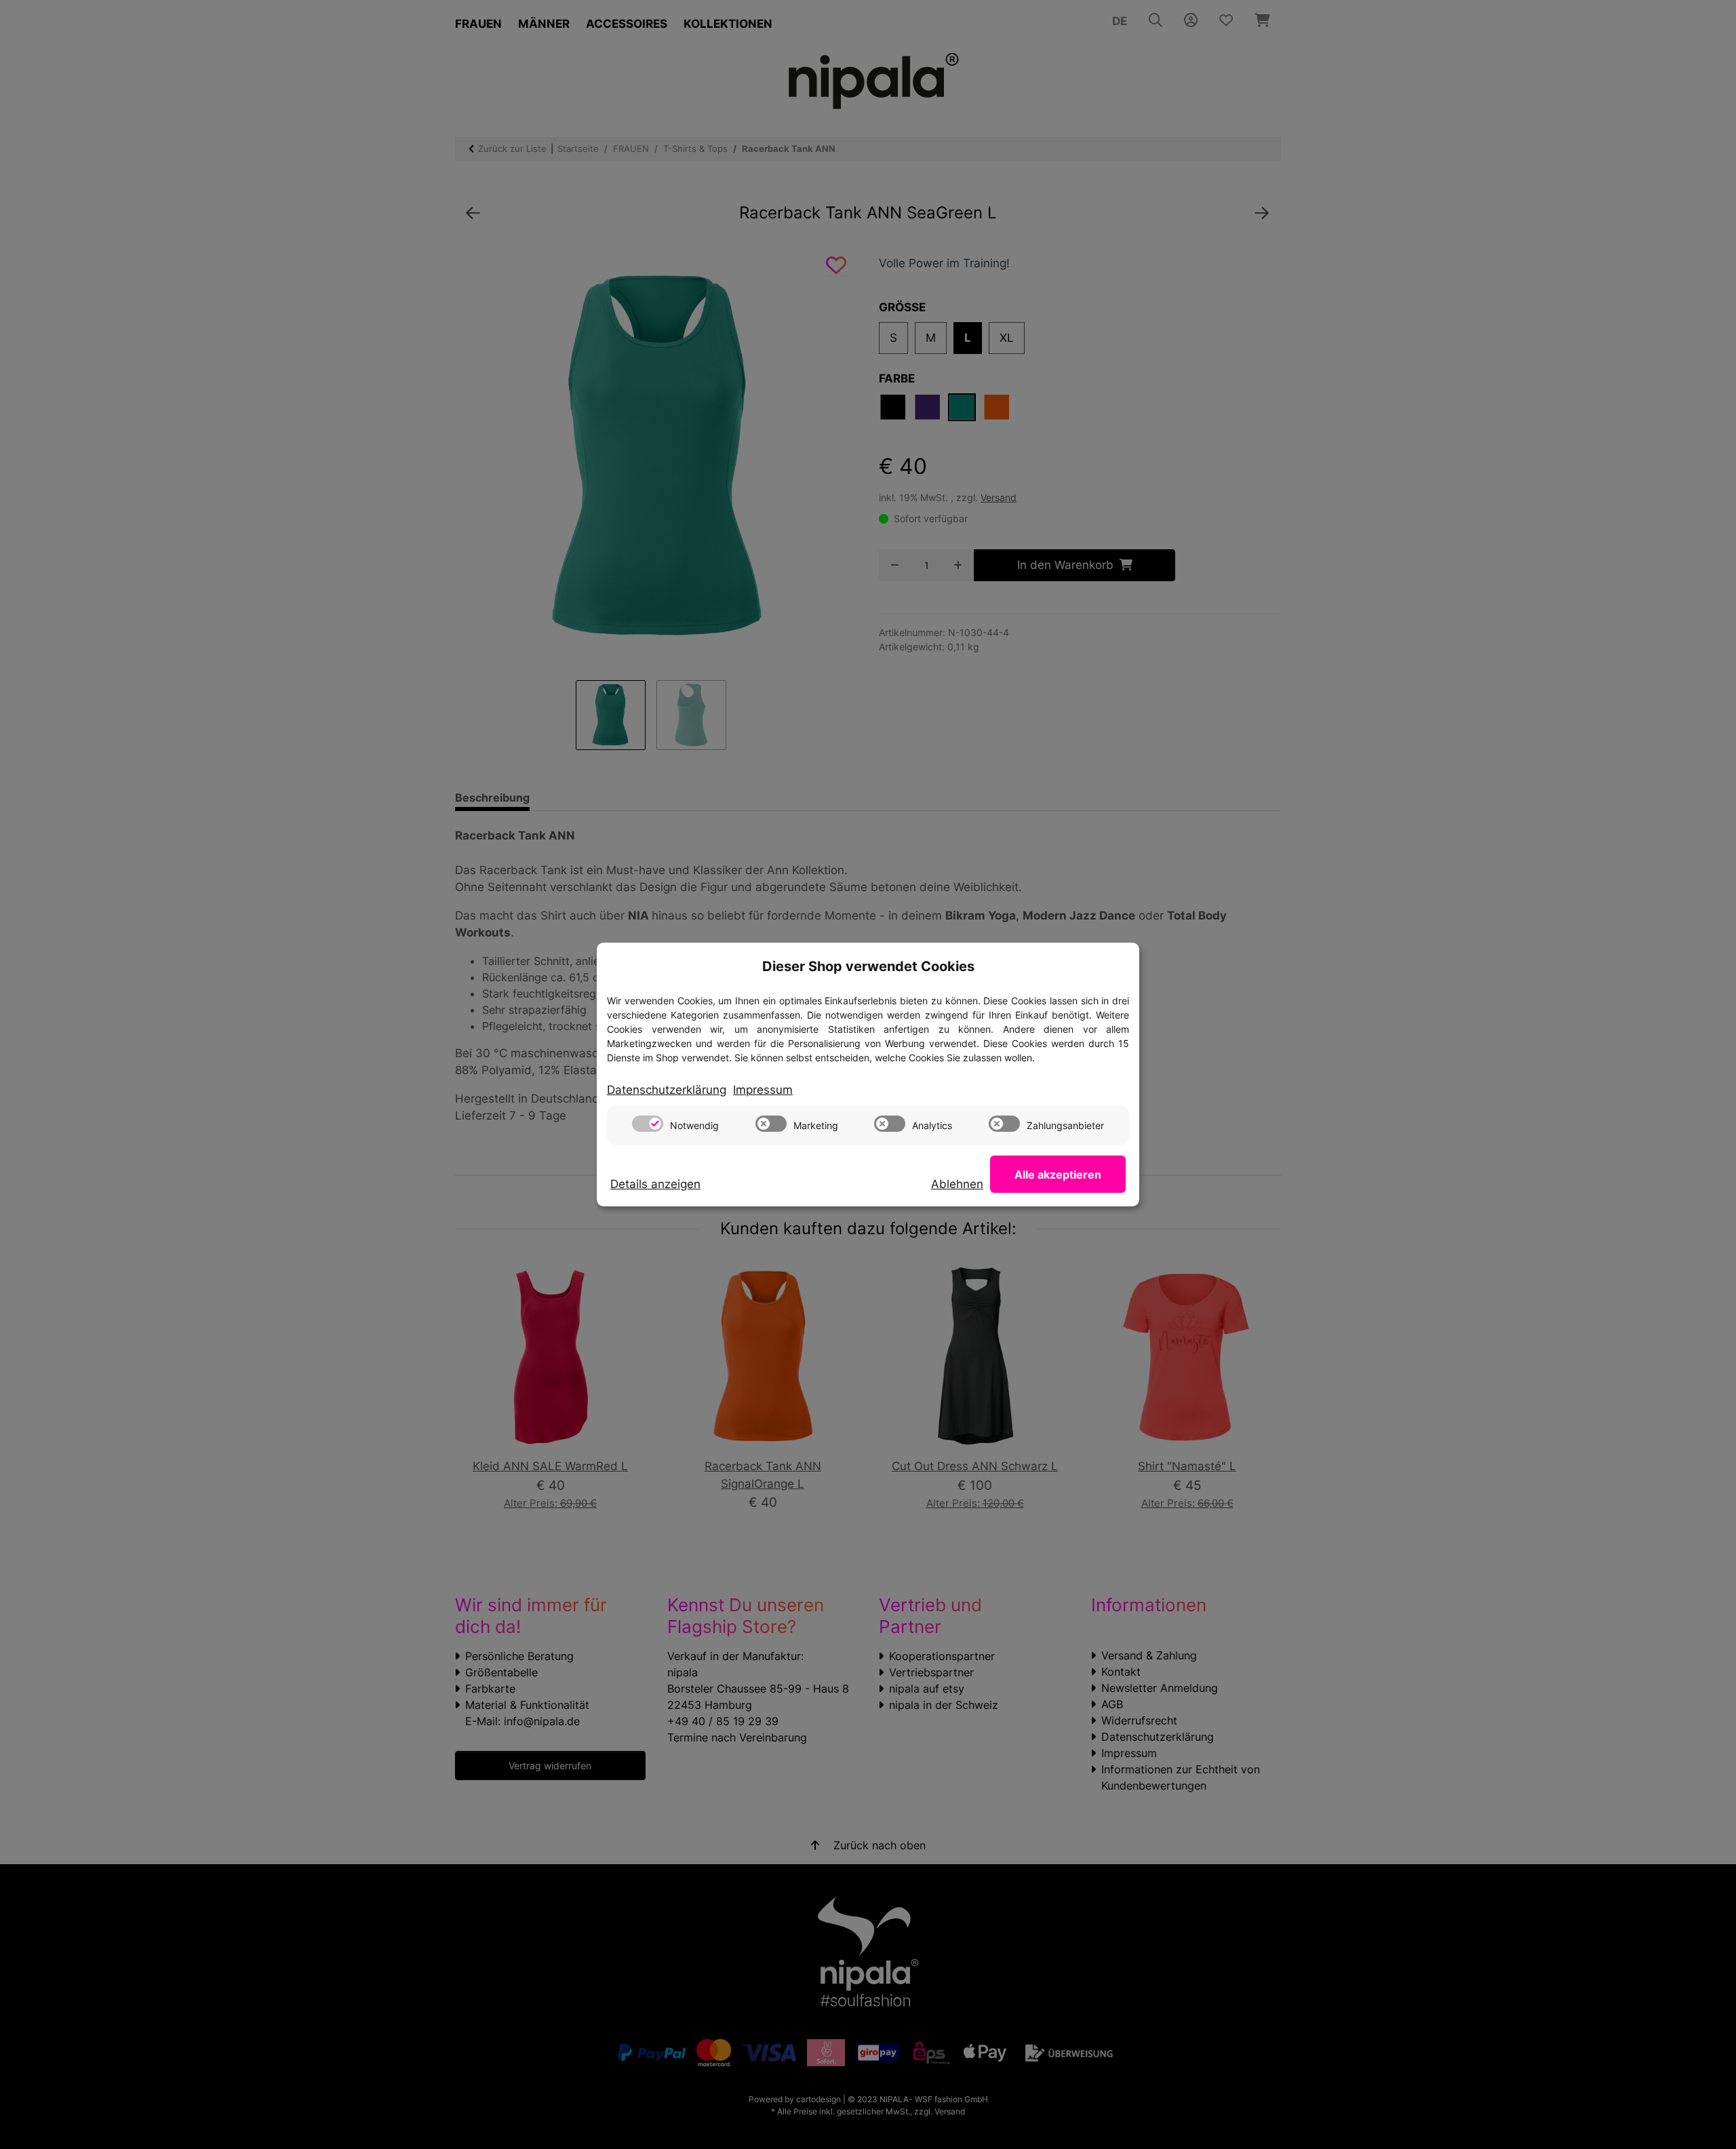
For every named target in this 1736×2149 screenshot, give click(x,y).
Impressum (763, 1090)
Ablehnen (957, 1184)
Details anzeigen (655, 1184)
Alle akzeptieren (1058, 1175)
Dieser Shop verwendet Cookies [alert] (868, 966)
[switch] (648, 1124)
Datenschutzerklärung (667, 1090)
